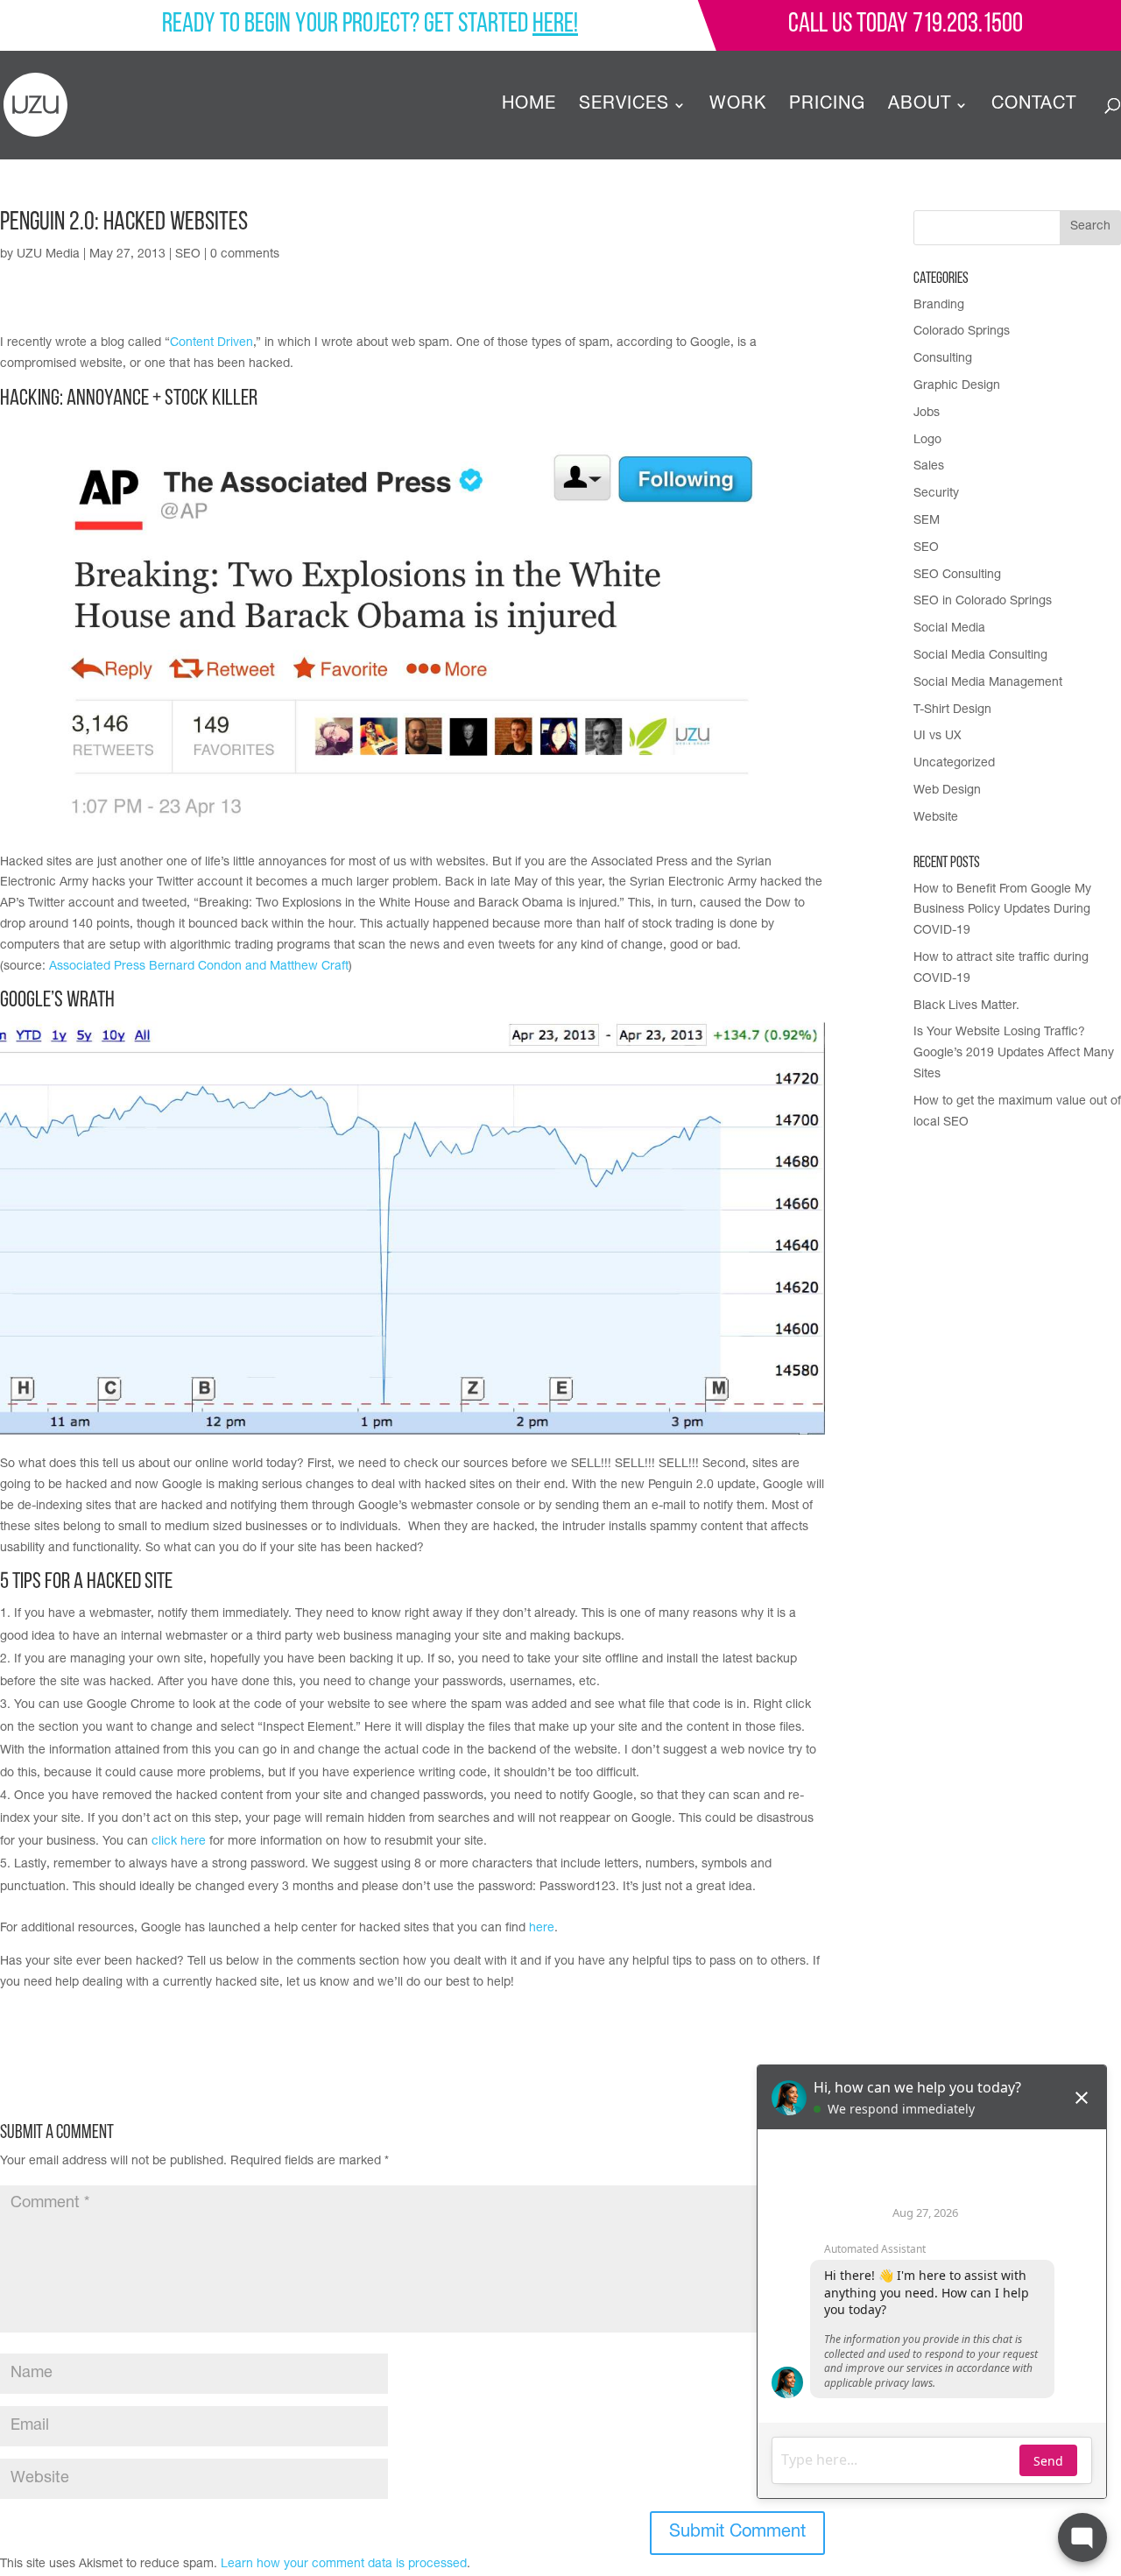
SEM (927, 521)
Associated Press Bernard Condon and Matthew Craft (199, 967)
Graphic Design (957, 386)
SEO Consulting (957, 575)
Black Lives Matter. (966, 1006)
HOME (529, 106)
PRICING (827, 106)
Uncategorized (954, 764)
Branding (939, 306)
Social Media (949, 629)
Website (936, 818)
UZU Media (48, 255)
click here (179, 1842)
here (542, 1929)
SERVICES (624, 106)
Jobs (927, 413)
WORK (738, 106)
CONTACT (1034, 106)
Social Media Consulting (980, 656)
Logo (927, 441)
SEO (188, 255)
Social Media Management (988, 683)
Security (936, 494)
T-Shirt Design (952, 710)
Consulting (943, 359)
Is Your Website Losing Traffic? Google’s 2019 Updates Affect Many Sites (1014, 1054)
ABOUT (920, 106)
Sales (929, 467)
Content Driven (212, 343)
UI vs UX (938, 737)
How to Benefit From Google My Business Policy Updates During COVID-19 (1002, 911)
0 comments (245, 255)
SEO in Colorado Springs (983, 602)
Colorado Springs (962, 332)
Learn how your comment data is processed (344, 2565)
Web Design (947, 791)
